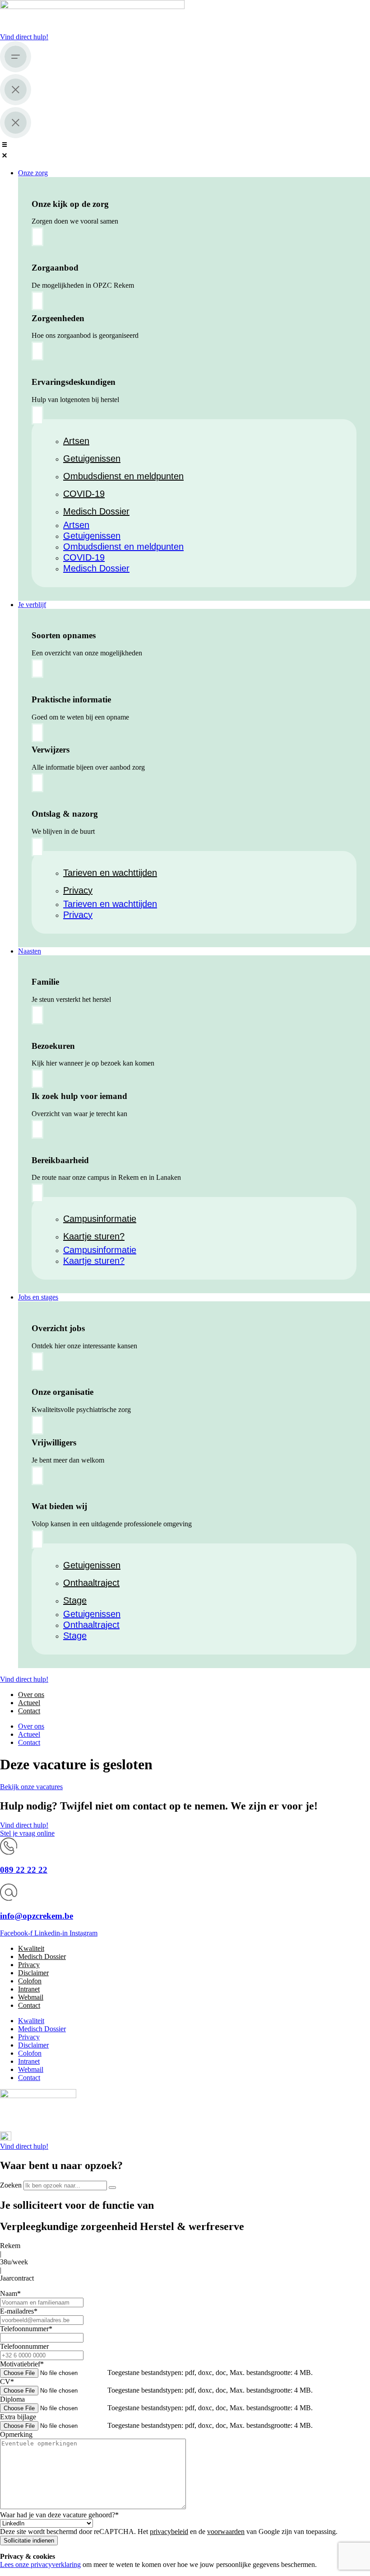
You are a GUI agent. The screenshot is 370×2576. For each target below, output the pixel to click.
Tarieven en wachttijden (110, 873)
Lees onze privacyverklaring (40, 2564)
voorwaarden (226, 2532)
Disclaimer (33, 1973)
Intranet (29, 1989)
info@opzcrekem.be (37, 1916)
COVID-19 (84, 494)
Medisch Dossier (96, 511)
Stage (75, 1600)
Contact (29, 1711)
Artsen (76, 441)
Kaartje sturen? (94, 1236)
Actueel (29, 1703)
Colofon (30, 1981)
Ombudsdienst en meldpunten (123, 476)
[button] (185, 151)
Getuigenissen (92, 458)
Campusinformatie (100, 1219)
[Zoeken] (112, 2188)
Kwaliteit (31, 1948)
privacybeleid (169, 2532)
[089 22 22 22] (9, 1852)
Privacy (78, 890)
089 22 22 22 (24, 1870)
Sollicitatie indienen (29, 2541)
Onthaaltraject (91, 1583)
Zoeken (11, 2185)
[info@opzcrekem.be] (9, 1898)
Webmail (31, 1997)
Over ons (31, 1695)
